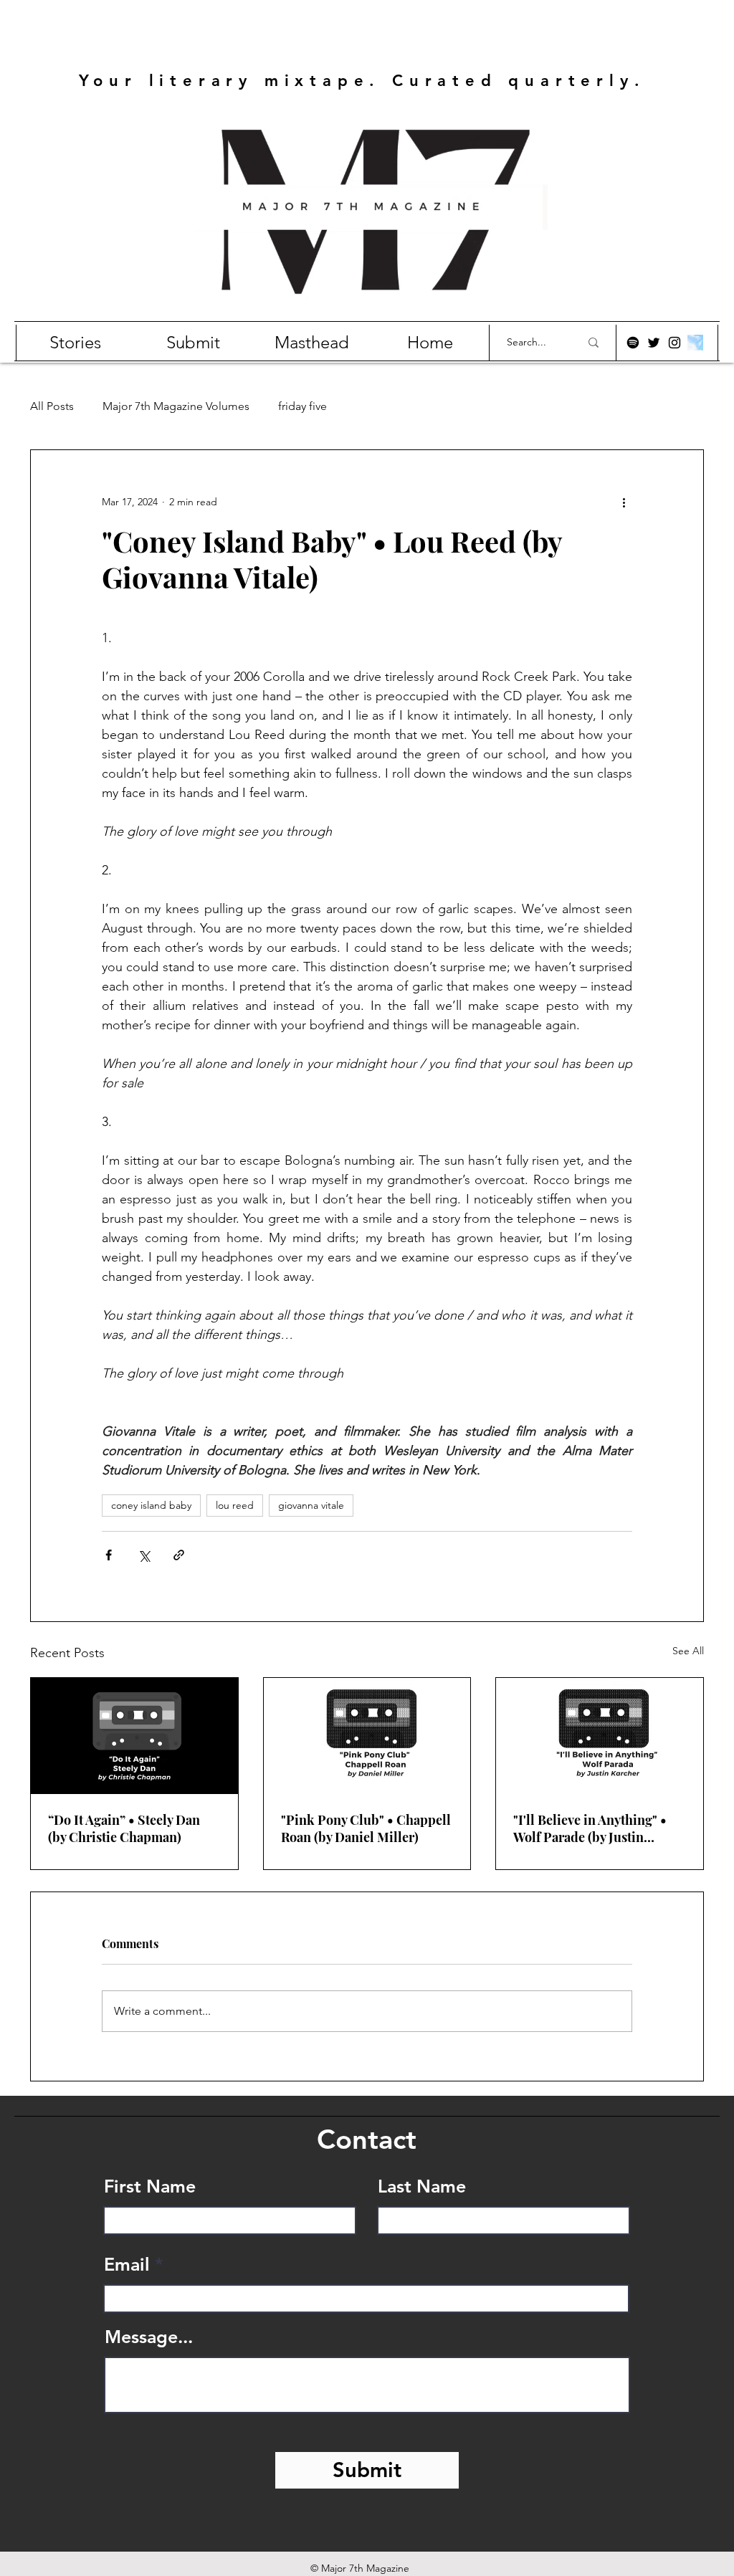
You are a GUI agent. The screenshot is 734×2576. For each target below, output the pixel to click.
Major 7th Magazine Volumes (176, 406)
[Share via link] (179, 1555)
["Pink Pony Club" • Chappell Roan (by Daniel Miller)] (367, 1736)
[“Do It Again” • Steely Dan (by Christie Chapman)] (134, 1736)
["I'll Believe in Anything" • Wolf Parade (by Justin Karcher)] (600, 1736)
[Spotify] (633, 343)
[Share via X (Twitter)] (144, 1555)
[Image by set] (695, 343)
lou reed (235, 1505)
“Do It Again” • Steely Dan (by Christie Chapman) (124, 1828)
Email (127, 2265)
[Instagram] (675, 343)
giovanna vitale (311, 1505)
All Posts (52, 406)
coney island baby (151, 1505)
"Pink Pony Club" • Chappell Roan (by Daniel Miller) (366, 1828)
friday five (302, 406)
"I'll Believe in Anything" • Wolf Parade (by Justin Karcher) (590, 1828)
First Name (150, 2186)
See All (688, 1651)
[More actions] (624, 502)
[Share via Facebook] (109, 1555)
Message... (149, 2337)
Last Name (422, 2186)
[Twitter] (654, 343)
